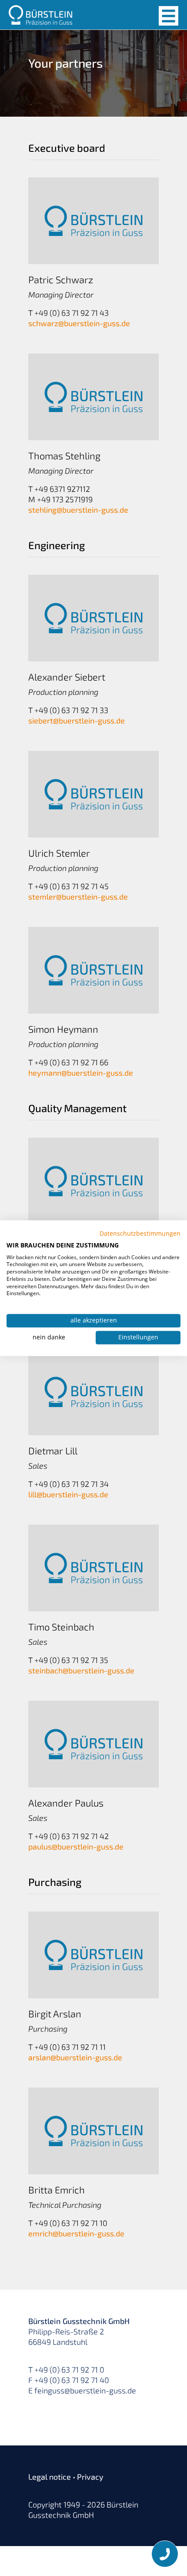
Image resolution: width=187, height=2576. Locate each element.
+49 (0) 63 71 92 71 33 (71, 710)
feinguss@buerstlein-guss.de (85, 2390)
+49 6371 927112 (62, 489)
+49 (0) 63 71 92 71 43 (72, 313)
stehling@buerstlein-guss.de (78, 510)
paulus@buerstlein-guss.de (76, 1846)
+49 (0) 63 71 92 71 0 (69, 2370)
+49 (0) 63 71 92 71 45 (72, 886)
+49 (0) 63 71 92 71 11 (70, 2047)
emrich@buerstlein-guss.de (76, 2233)
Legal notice (50, 2477)
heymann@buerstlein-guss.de (81, 1073)
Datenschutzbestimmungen (140, 1233)
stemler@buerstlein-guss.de (78, 897)
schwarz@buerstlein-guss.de (79, 323)
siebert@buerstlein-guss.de (77, 720)
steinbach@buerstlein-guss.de (81, 1670)
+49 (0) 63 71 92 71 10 (71, 2223)
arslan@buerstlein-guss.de (75, 2057)
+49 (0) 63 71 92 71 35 (71, 1660)
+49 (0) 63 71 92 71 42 (72, 1836)
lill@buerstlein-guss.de (68, 1494)
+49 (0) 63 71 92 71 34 (72, 1484)
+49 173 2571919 (65, 499)
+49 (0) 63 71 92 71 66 (71, 1062)
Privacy (90, 2477)
